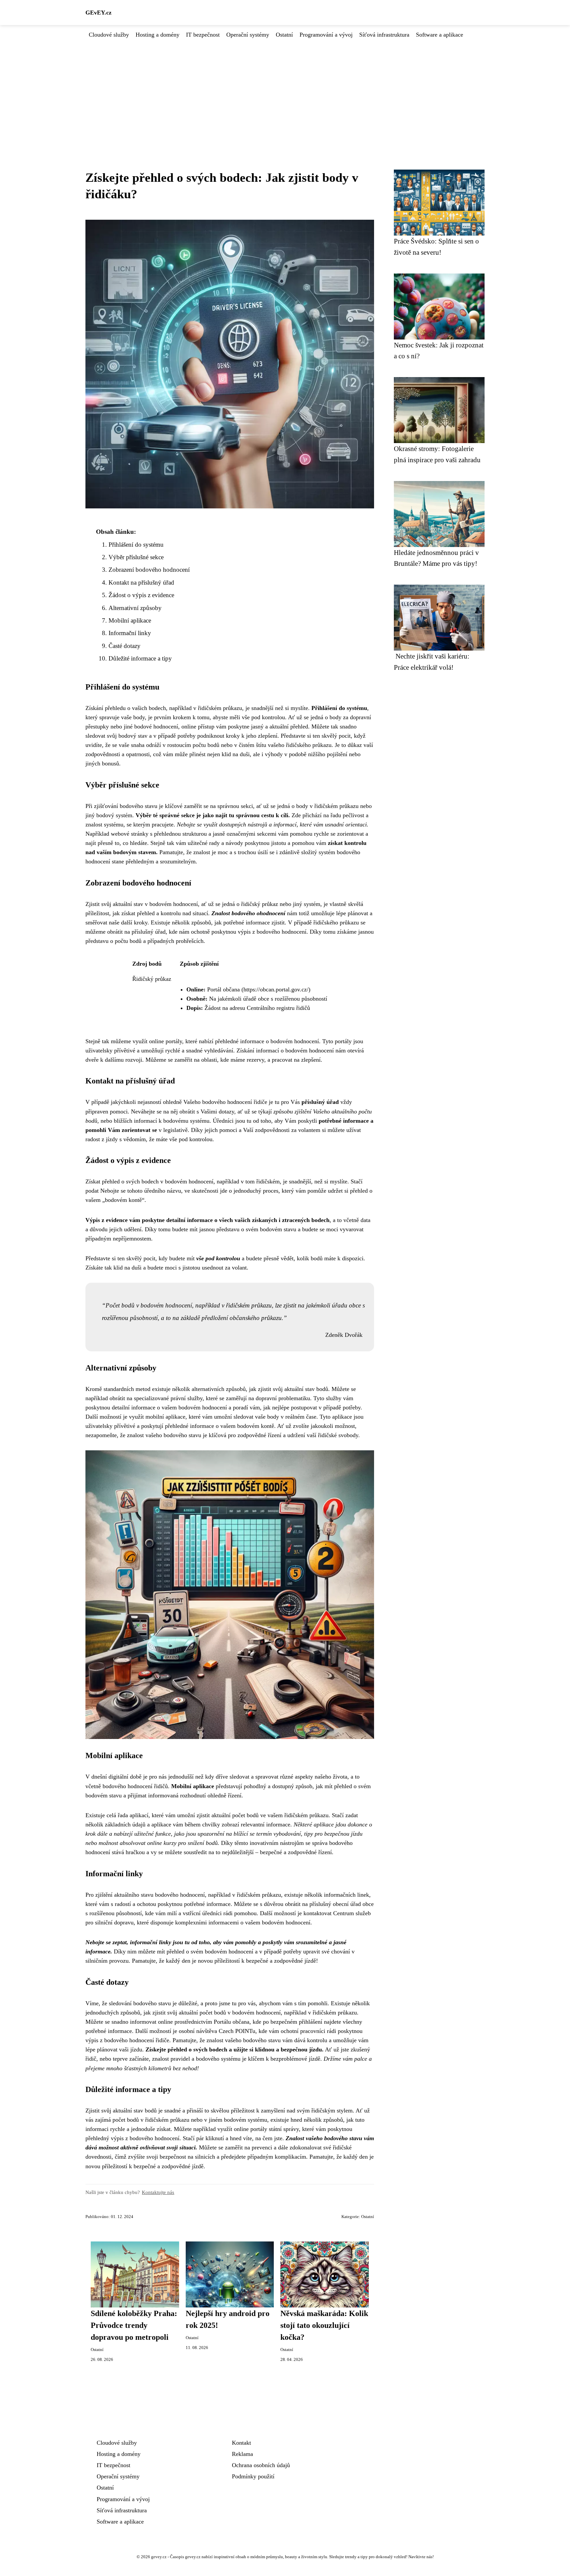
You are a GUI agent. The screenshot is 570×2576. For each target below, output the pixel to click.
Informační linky (130, 633)
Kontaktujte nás (158, 2192)
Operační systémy (248, 35)
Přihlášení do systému (136, 545)
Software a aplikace (440, 35)
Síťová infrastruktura (384, 35)
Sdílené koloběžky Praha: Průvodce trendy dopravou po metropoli (134, 2325)
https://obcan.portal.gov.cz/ (276, 989)
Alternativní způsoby (135, 608)
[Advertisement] (285, 89)
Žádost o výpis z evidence (141, 595)
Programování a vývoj (326, 35)
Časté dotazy (125, 646)
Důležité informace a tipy (140, 658)
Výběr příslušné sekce (136, 557)
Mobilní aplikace (130, 620)
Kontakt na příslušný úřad (141, 582)
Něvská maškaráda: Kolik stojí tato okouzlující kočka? (324, 2325)
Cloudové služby (109, 35)
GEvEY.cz (98, 13)
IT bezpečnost (203, 35)
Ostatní (284, 35)
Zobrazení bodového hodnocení (149, 570)
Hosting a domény (158, 35)
